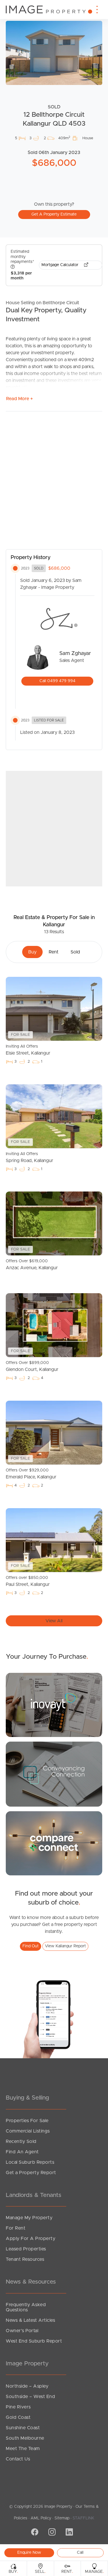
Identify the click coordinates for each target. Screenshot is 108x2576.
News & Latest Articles (30, 2320)
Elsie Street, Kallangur (28, 1050)
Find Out (31, 1946)
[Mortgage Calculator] (54, 1705)
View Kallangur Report (65, 1946)
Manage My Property (29, 2218)
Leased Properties (26, 2249)
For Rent (16, 2228)
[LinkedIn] (69, 2533)
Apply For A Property (31, 2239)
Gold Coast (18, 2417)
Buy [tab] (32, 952)
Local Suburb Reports (30, 2162)
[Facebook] (34, 2533)
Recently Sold (21, 2141)
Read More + (19, 399)
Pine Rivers (18, 2407)
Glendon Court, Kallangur (32, 1366)
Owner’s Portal (22, 2331)
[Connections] (54, 1843)
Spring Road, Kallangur (30, 1157)
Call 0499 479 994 (57, 681)
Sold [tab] (75, 952)
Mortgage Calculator (60, 265)
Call (80, 2553)
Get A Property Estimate (54, 214)
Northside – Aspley (27, 2386)
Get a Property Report (31, 2173)
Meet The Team (23, 2449)
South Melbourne (25, 2438)
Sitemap (62, 2518)
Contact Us (18, 2459)
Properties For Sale (27, 2121)
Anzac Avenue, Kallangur (32, 1265)
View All (54, 1621)
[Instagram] (51, 2533)
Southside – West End (30, 2397)
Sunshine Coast (23, 2428)
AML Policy (41, 2518)
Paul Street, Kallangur (28, 1581)
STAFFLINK (83, 2518)
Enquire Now (29, 2553)
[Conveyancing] (54, 1774)
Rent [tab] (54, 952)
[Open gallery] (54, 53)
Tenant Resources (25, 2259)
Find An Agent (22, 2152)
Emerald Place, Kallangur (31, 1474)
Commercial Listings (28, 2131)
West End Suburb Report (34, 2341)
